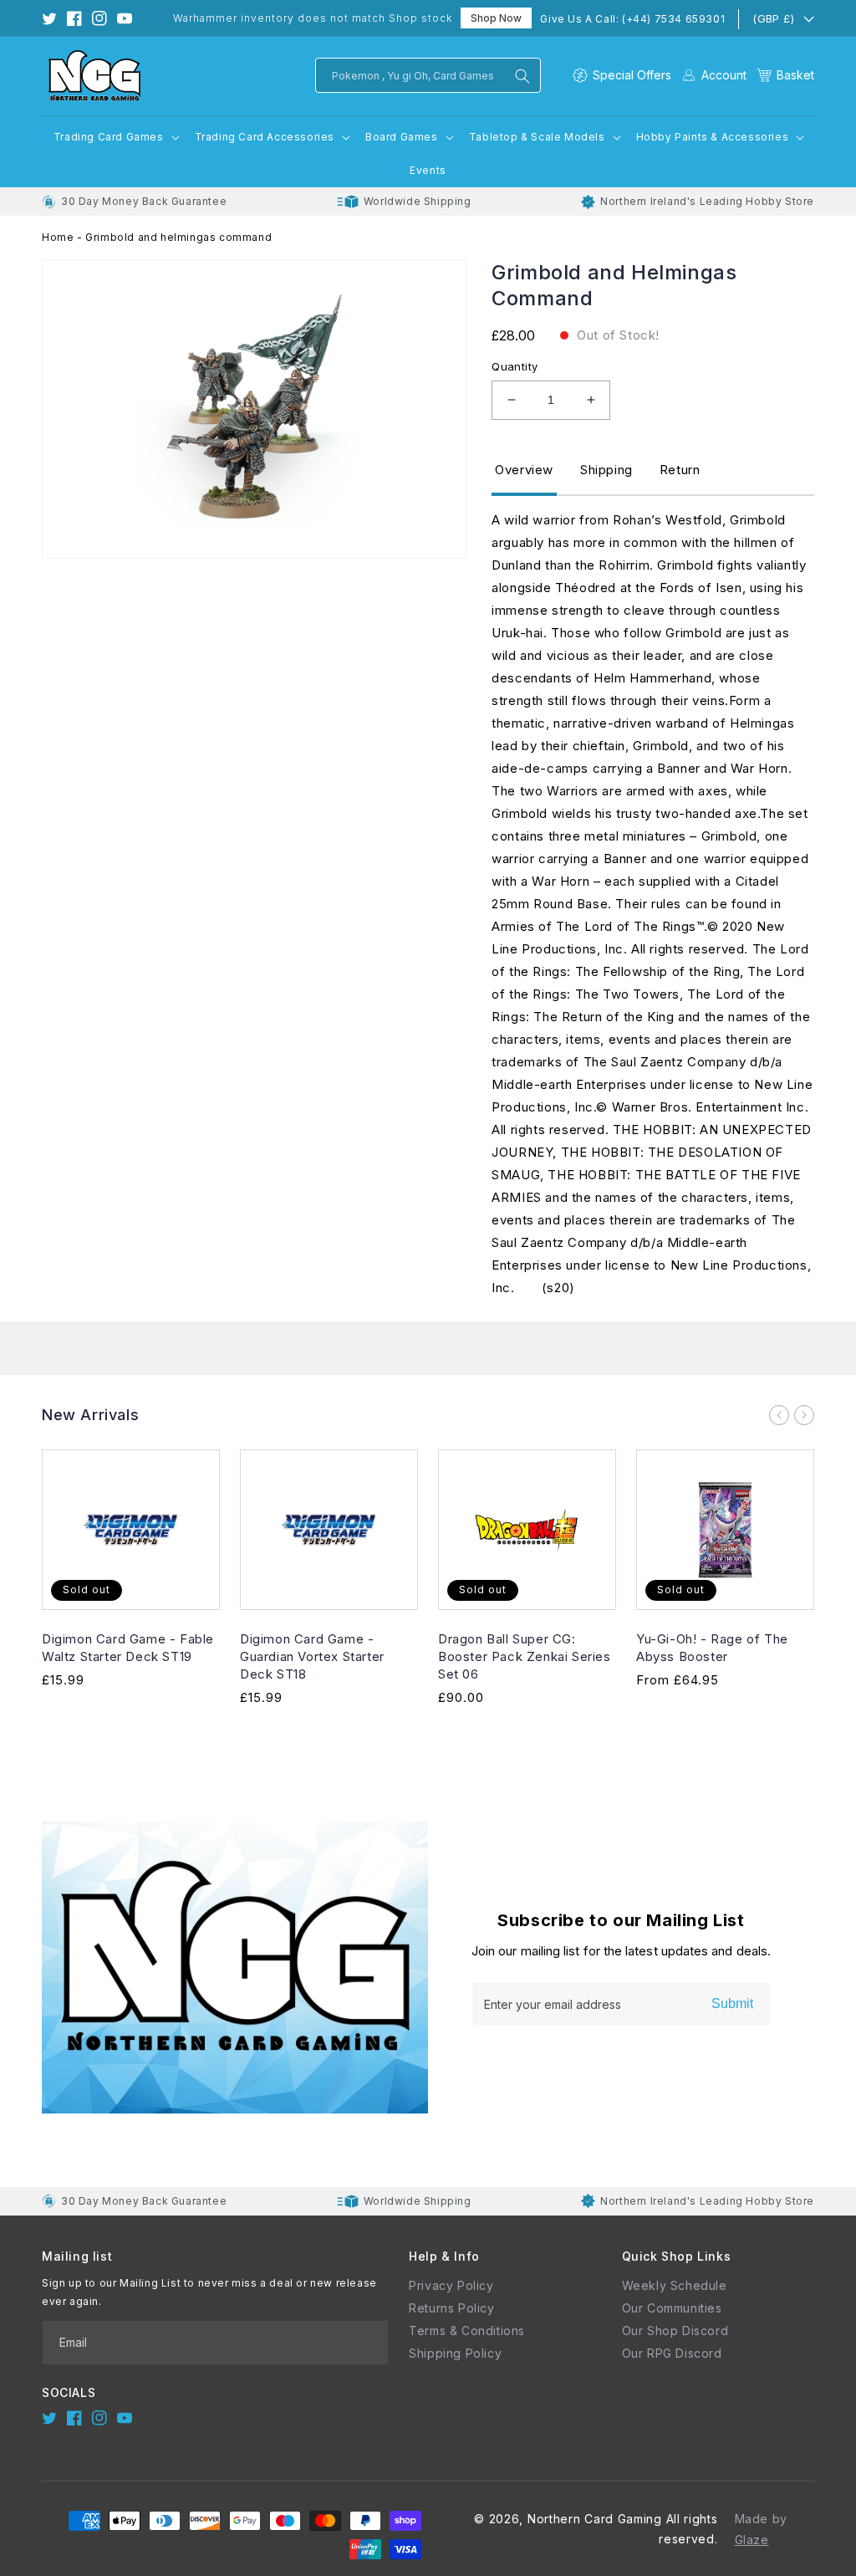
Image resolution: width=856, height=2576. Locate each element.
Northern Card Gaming (595, 2519)
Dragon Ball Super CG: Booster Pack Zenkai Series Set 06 (525, 1656)
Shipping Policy (455, 2353)
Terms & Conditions (467, 2331)
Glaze (752, 2540)
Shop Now (496, 18)
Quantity (515, 366)
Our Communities (672, 2308)
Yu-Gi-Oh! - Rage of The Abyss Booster (712, 1648)
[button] (785, 75)
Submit (732, 2004)
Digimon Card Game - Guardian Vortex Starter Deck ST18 (312, 1656)
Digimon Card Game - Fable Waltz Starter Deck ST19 (128, 1648)
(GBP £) (773, 18)
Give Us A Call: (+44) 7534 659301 (632, 19)
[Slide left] (779, 1415)
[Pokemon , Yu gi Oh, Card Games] (522, 76)
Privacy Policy (451, 2285)
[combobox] (428, 75)
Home (58, 237)
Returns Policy (451, 2308)
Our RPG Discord (672, 2353)
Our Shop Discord (675, 2331)
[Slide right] (804, 1415)
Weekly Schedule (675, 2285)
